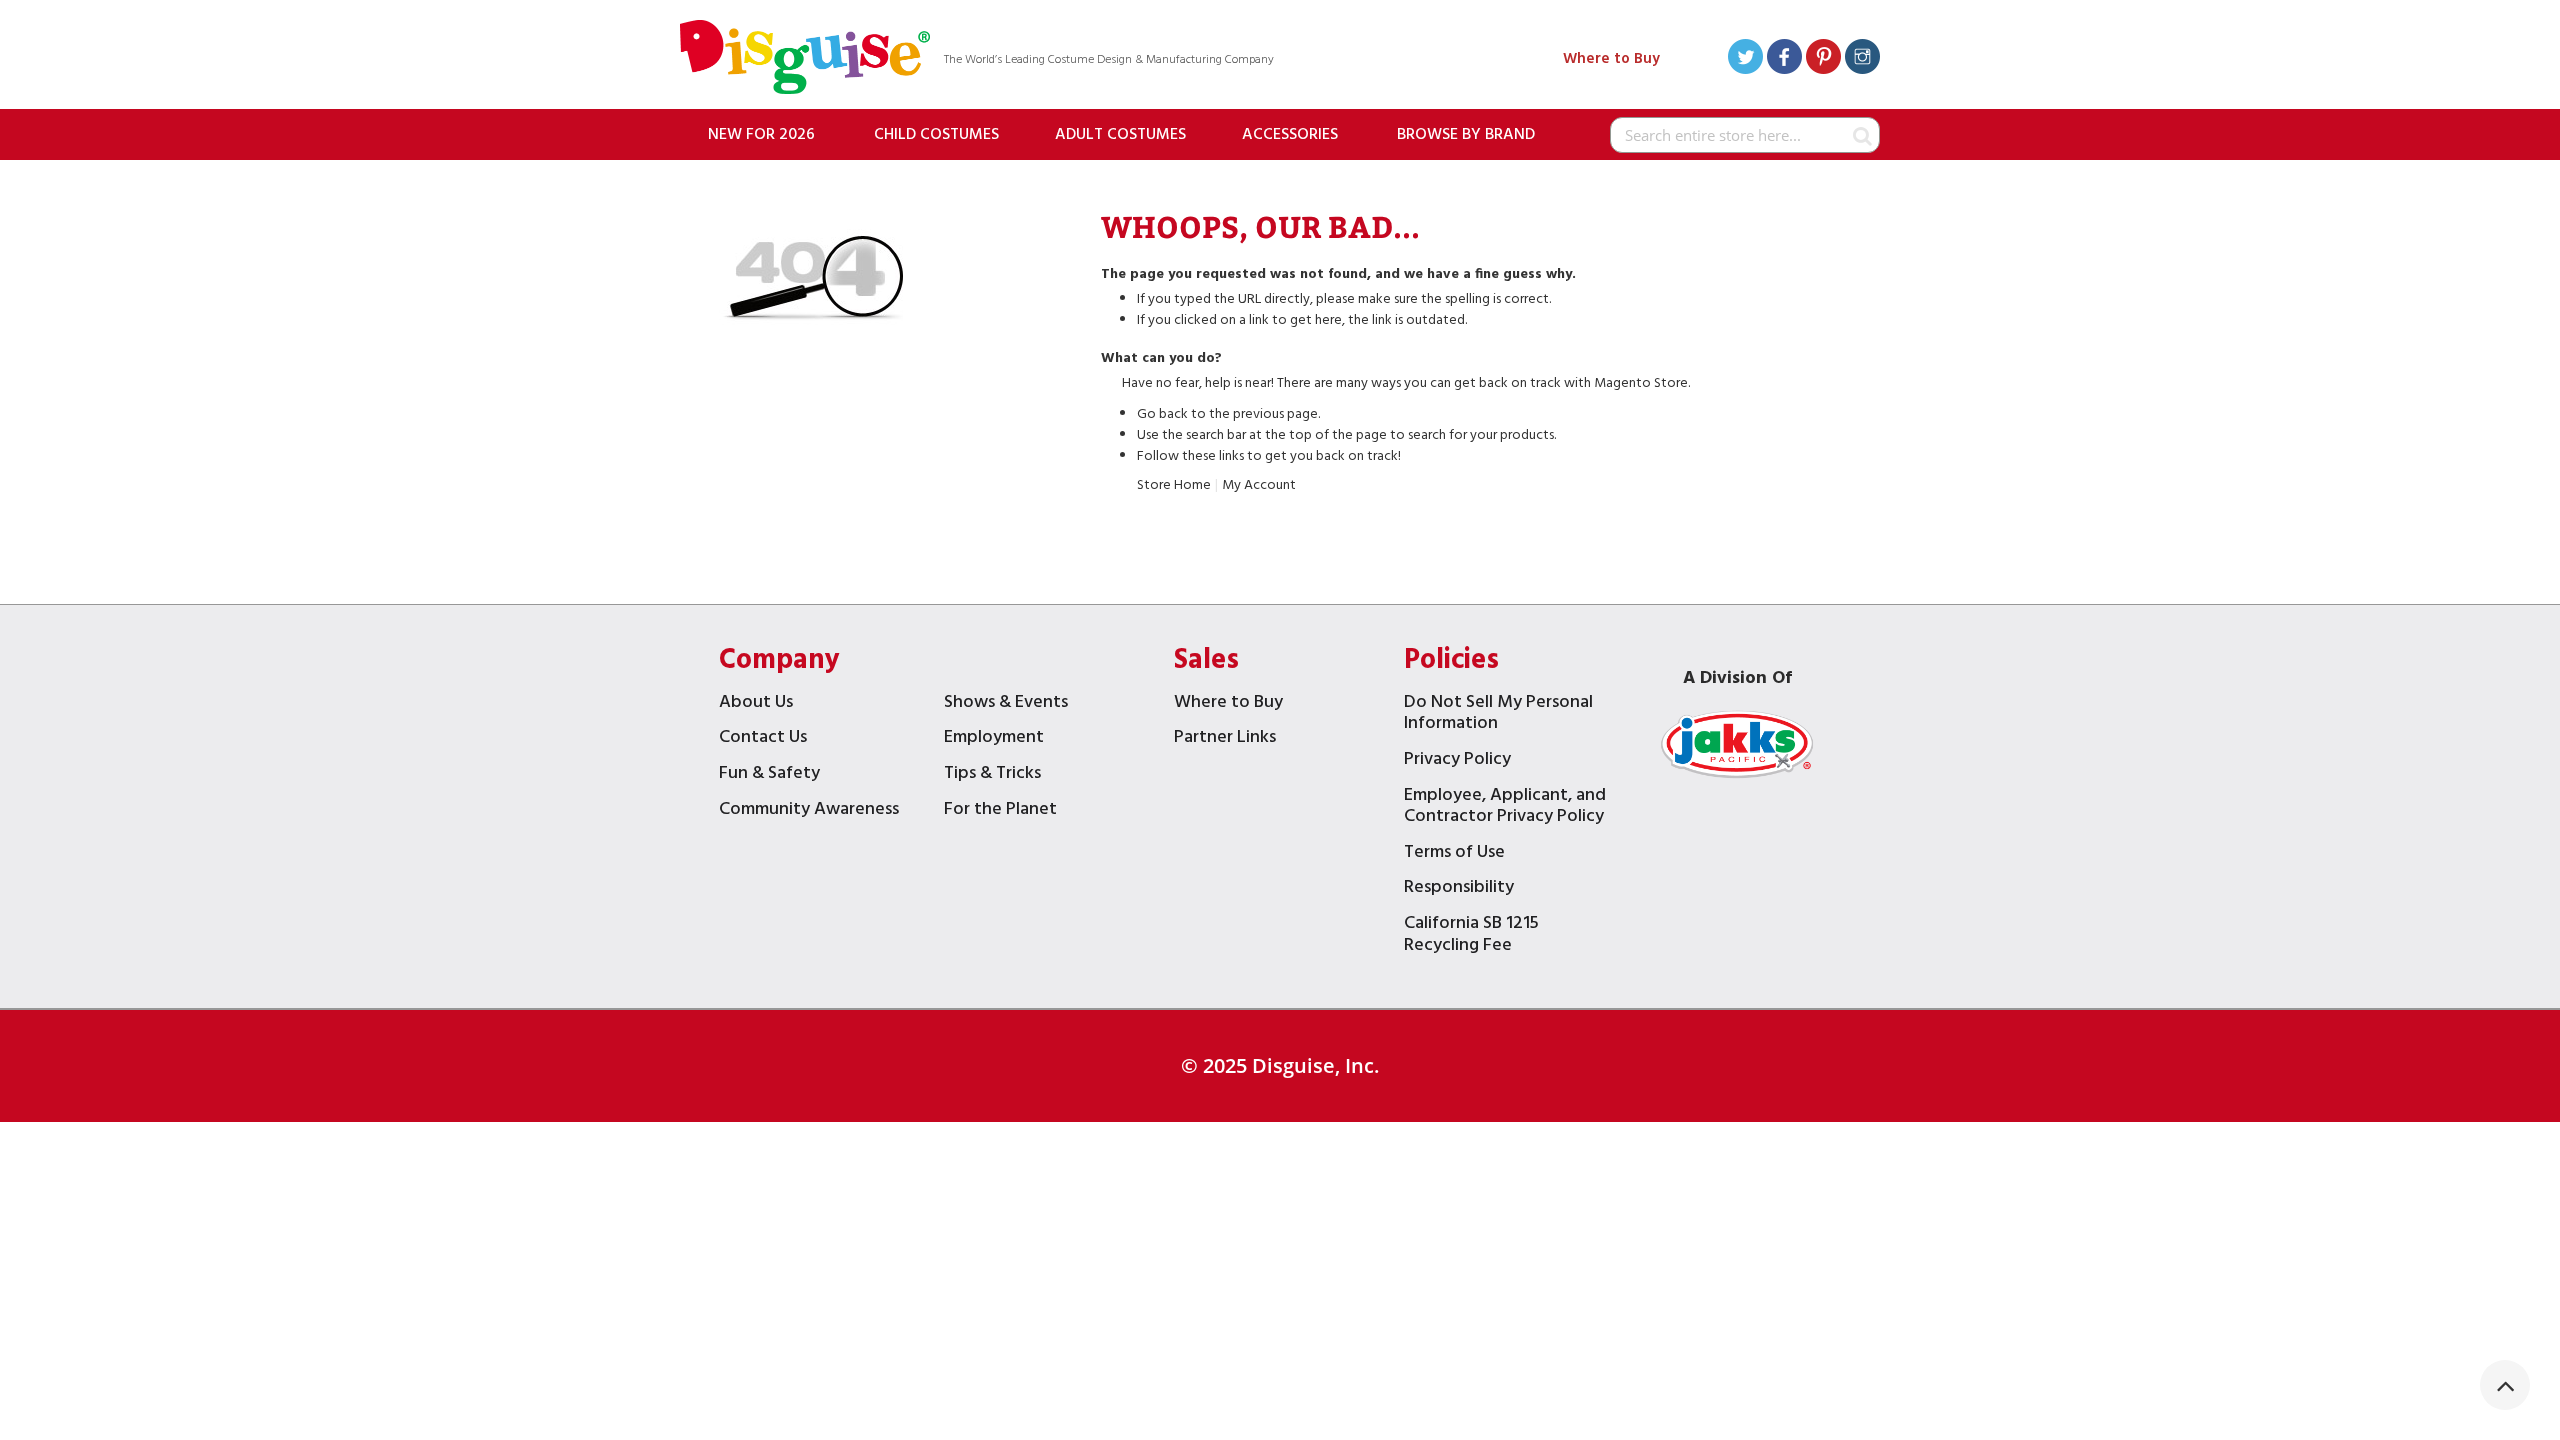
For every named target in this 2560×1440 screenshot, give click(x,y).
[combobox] (1745, 135)
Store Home (1174, 485)
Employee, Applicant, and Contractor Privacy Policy (1505, 808)
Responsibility (1459, 889)
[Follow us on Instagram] (1862, 59)
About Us (756, 704)
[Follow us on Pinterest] (1823, 59)
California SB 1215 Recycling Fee (1471, 936)
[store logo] (805, 59)
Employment (994, 739)
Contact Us (763, 739)
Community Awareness (809, 811)
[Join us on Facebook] (1784, 59)
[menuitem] (761, 134)
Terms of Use (1454, 854)
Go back (1162, 414)
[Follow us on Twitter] (1745, 59)
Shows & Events (1006, 704)
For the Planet (1000, 811)
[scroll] (2505, 1385)
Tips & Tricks (992, 775)
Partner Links (1225, 739)
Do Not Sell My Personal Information (1498, 715)
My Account (1259, 485)
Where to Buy (1611, 59)
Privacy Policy (1457, 761)
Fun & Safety (769, 775)
